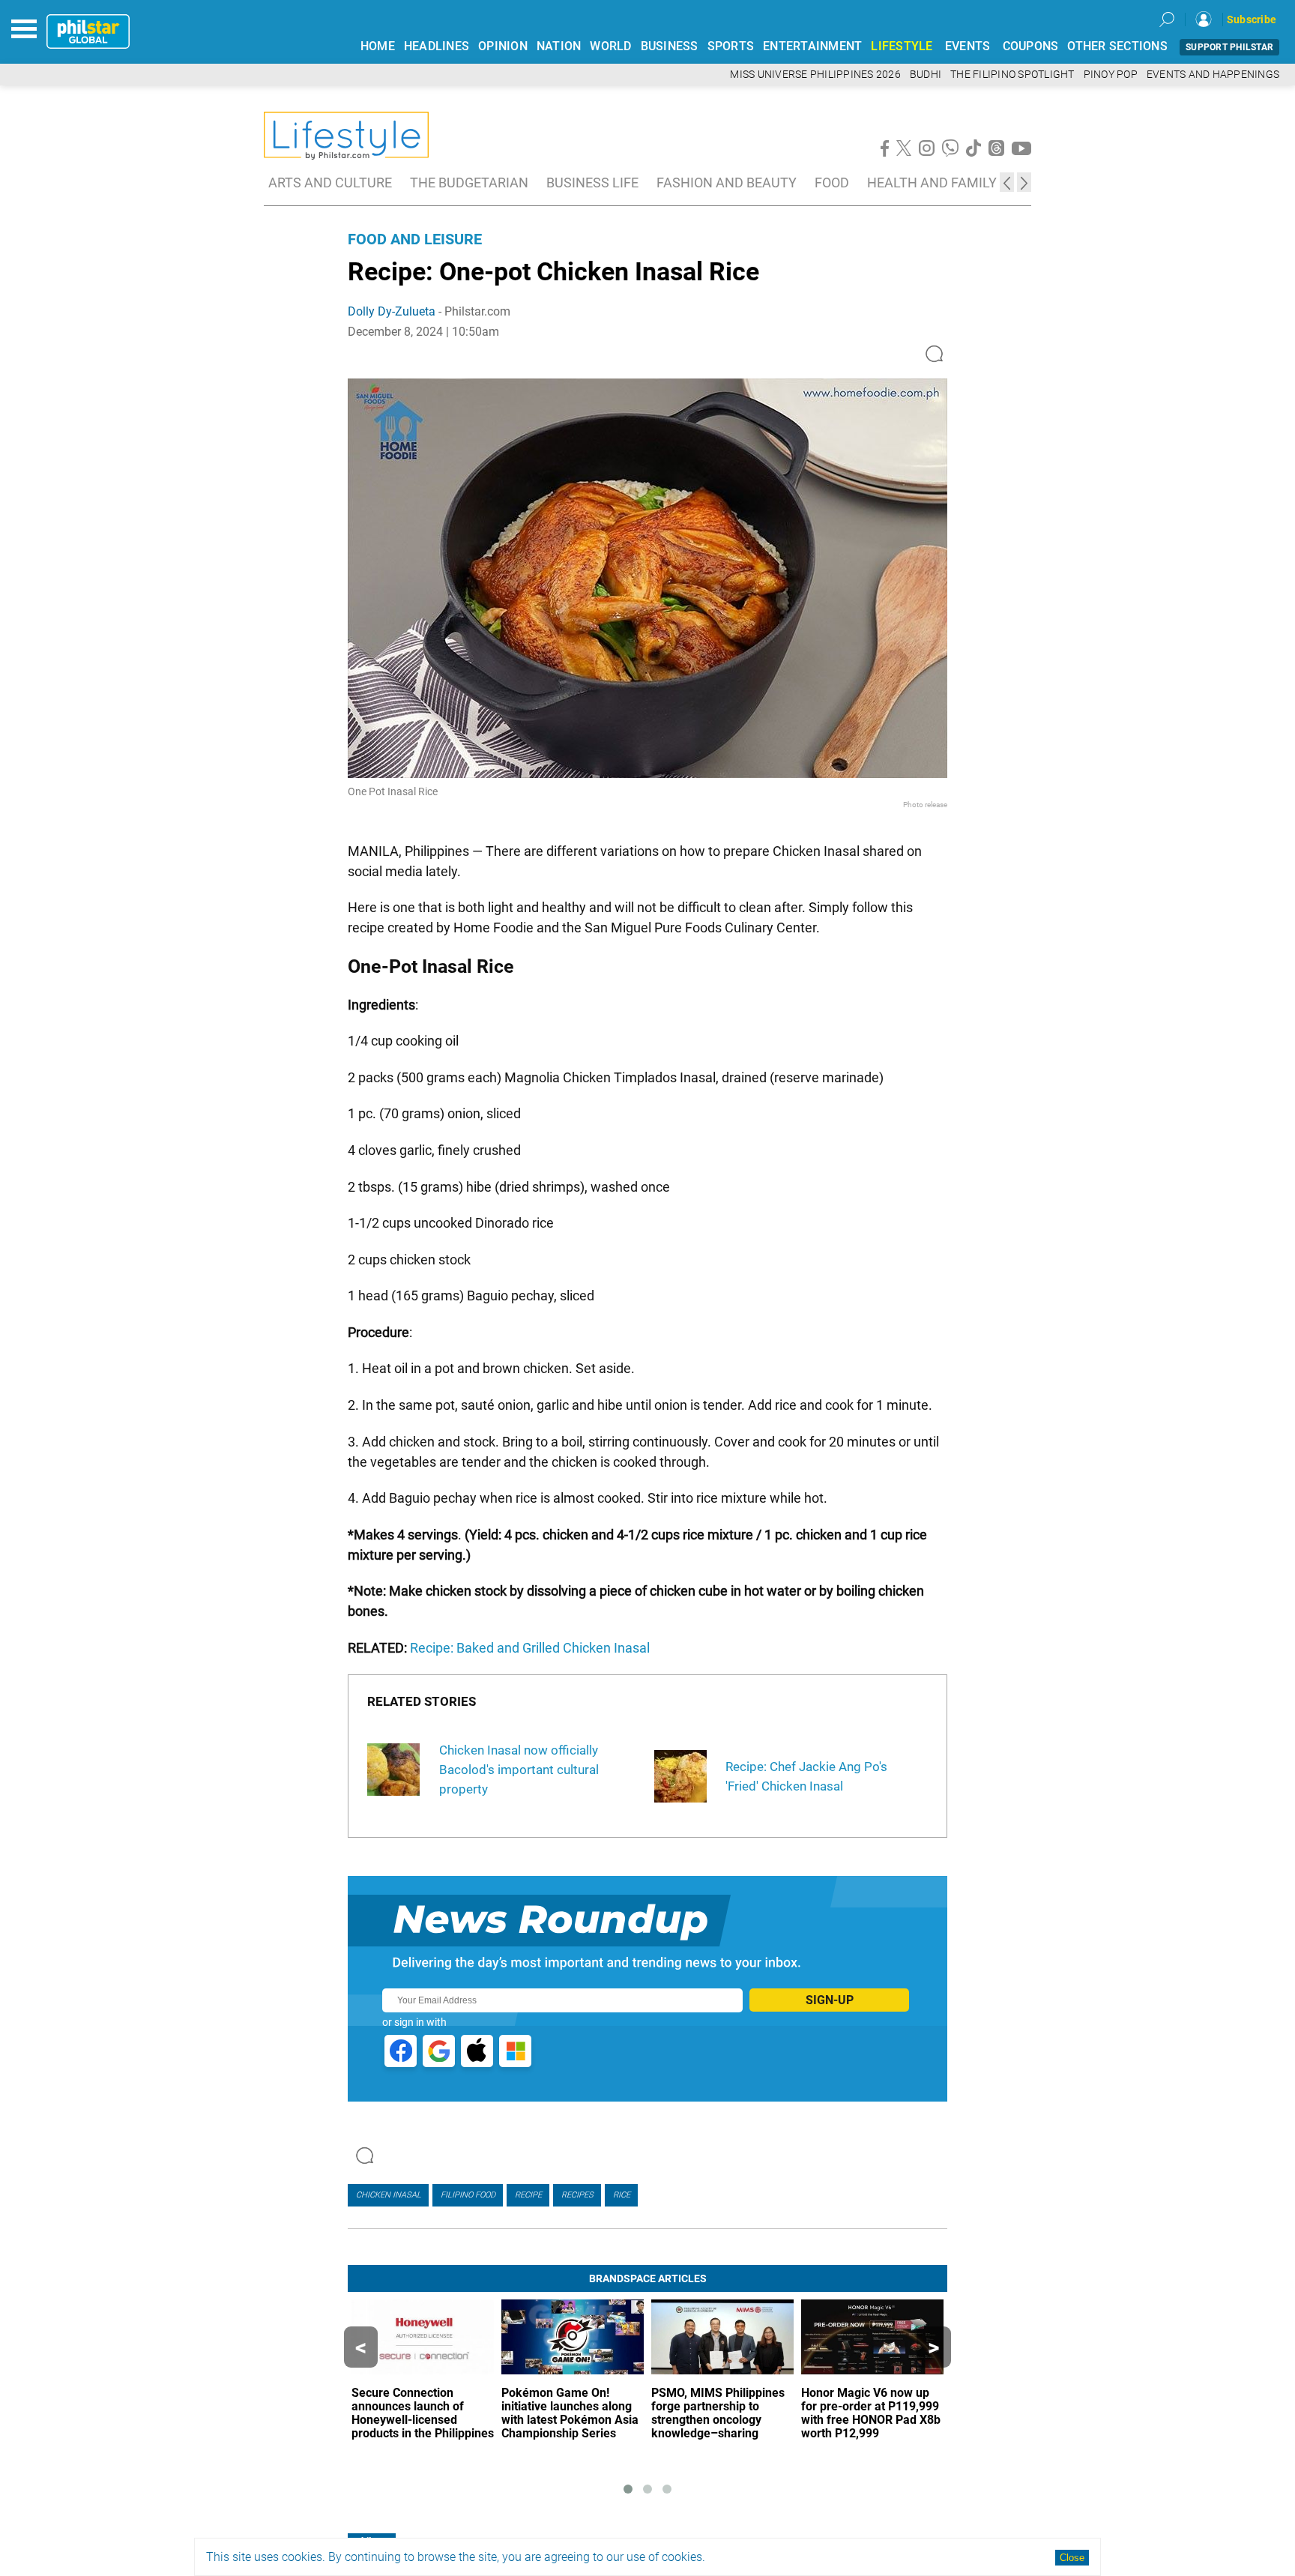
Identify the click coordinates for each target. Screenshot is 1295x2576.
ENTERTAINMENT (812, 46)
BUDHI (926, 75)
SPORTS (731, 46)
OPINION (503, 46)
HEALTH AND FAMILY (932, 183)
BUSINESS (670, 46)
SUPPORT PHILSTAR (1229, 47)
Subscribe (1252, 19)
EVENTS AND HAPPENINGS (1213, 75)
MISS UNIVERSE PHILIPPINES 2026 (815, 75)
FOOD (832, 183)
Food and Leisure (415, 239)
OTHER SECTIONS (1117, 46)
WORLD (610, 46)
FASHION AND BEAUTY (727, 183)
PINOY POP (1111, 75)
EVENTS (968, 46)
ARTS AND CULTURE (330, 183)
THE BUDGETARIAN (469, 183)
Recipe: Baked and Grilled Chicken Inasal (530, 1648)
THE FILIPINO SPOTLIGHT (1012, 75)
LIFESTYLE (902, 46)
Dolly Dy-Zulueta (392, 311)
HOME (378, 46)
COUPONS (1031, 46)
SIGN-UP (830, 2000)
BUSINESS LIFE (592, 183)
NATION (559, 46)
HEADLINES (437, 46)
